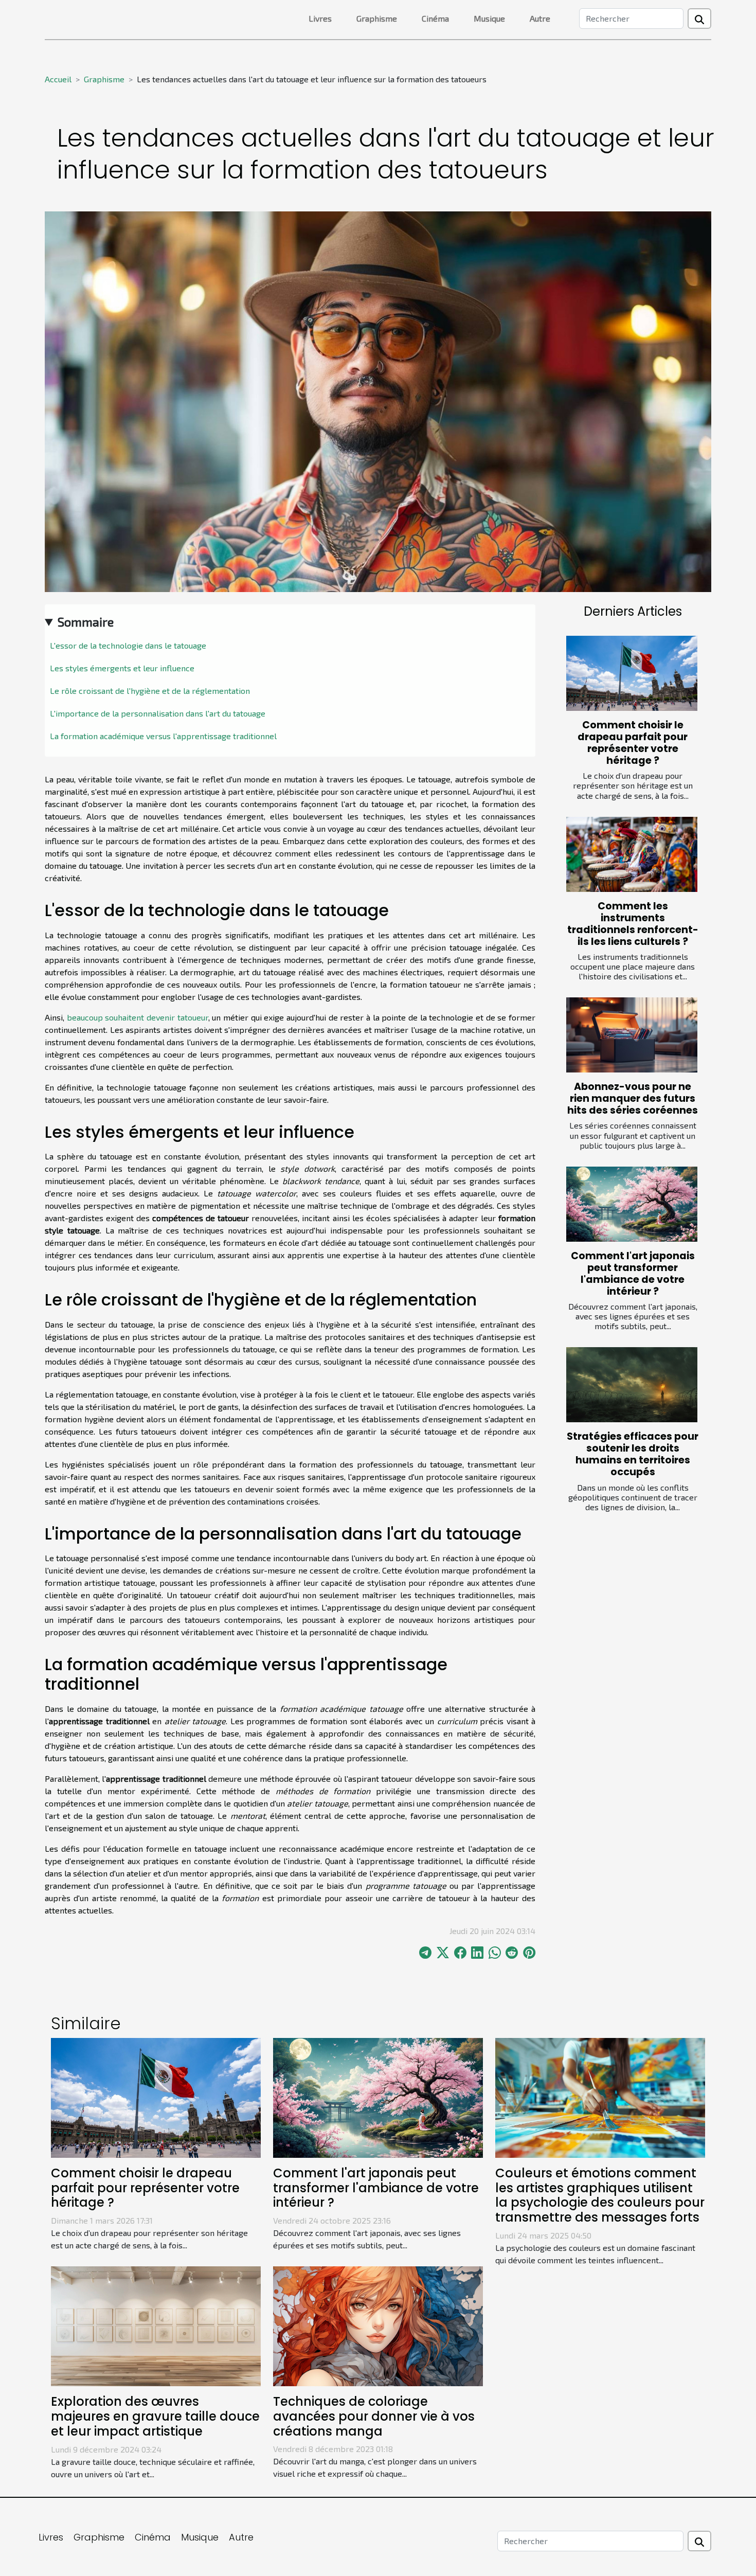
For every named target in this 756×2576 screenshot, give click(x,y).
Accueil (58, 79)
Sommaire (86, 622)
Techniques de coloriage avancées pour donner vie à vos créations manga (374, 2416)
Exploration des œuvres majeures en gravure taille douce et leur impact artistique (155, 2416)
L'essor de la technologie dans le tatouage (128, 645)
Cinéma (435, 18)
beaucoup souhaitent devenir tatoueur (138, 1017)
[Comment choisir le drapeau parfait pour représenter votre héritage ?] (632, 673)
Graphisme (377, 18)
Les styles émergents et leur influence (122, 668)
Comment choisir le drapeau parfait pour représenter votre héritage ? (633, 743)
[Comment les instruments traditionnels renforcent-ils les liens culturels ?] (632, 854)
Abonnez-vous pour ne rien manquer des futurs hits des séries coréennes (633, 1098)
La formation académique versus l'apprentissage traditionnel (163, 736)
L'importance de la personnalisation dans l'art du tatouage (158, 713)
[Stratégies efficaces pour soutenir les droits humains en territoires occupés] (632, 1385)
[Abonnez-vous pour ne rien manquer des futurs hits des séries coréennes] (632, 1035)
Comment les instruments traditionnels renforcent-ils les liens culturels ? (633, 924)
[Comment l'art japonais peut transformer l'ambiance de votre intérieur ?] (632, 1204)
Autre (540, 18)
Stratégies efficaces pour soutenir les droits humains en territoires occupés (633, 1454)
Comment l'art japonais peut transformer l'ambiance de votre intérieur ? (633, 1274)
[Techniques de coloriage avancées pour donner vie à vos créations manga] (378, 2325)
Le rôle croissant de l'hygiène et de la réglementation (150, 691)
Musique (489, 18)
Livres (320, 18)
